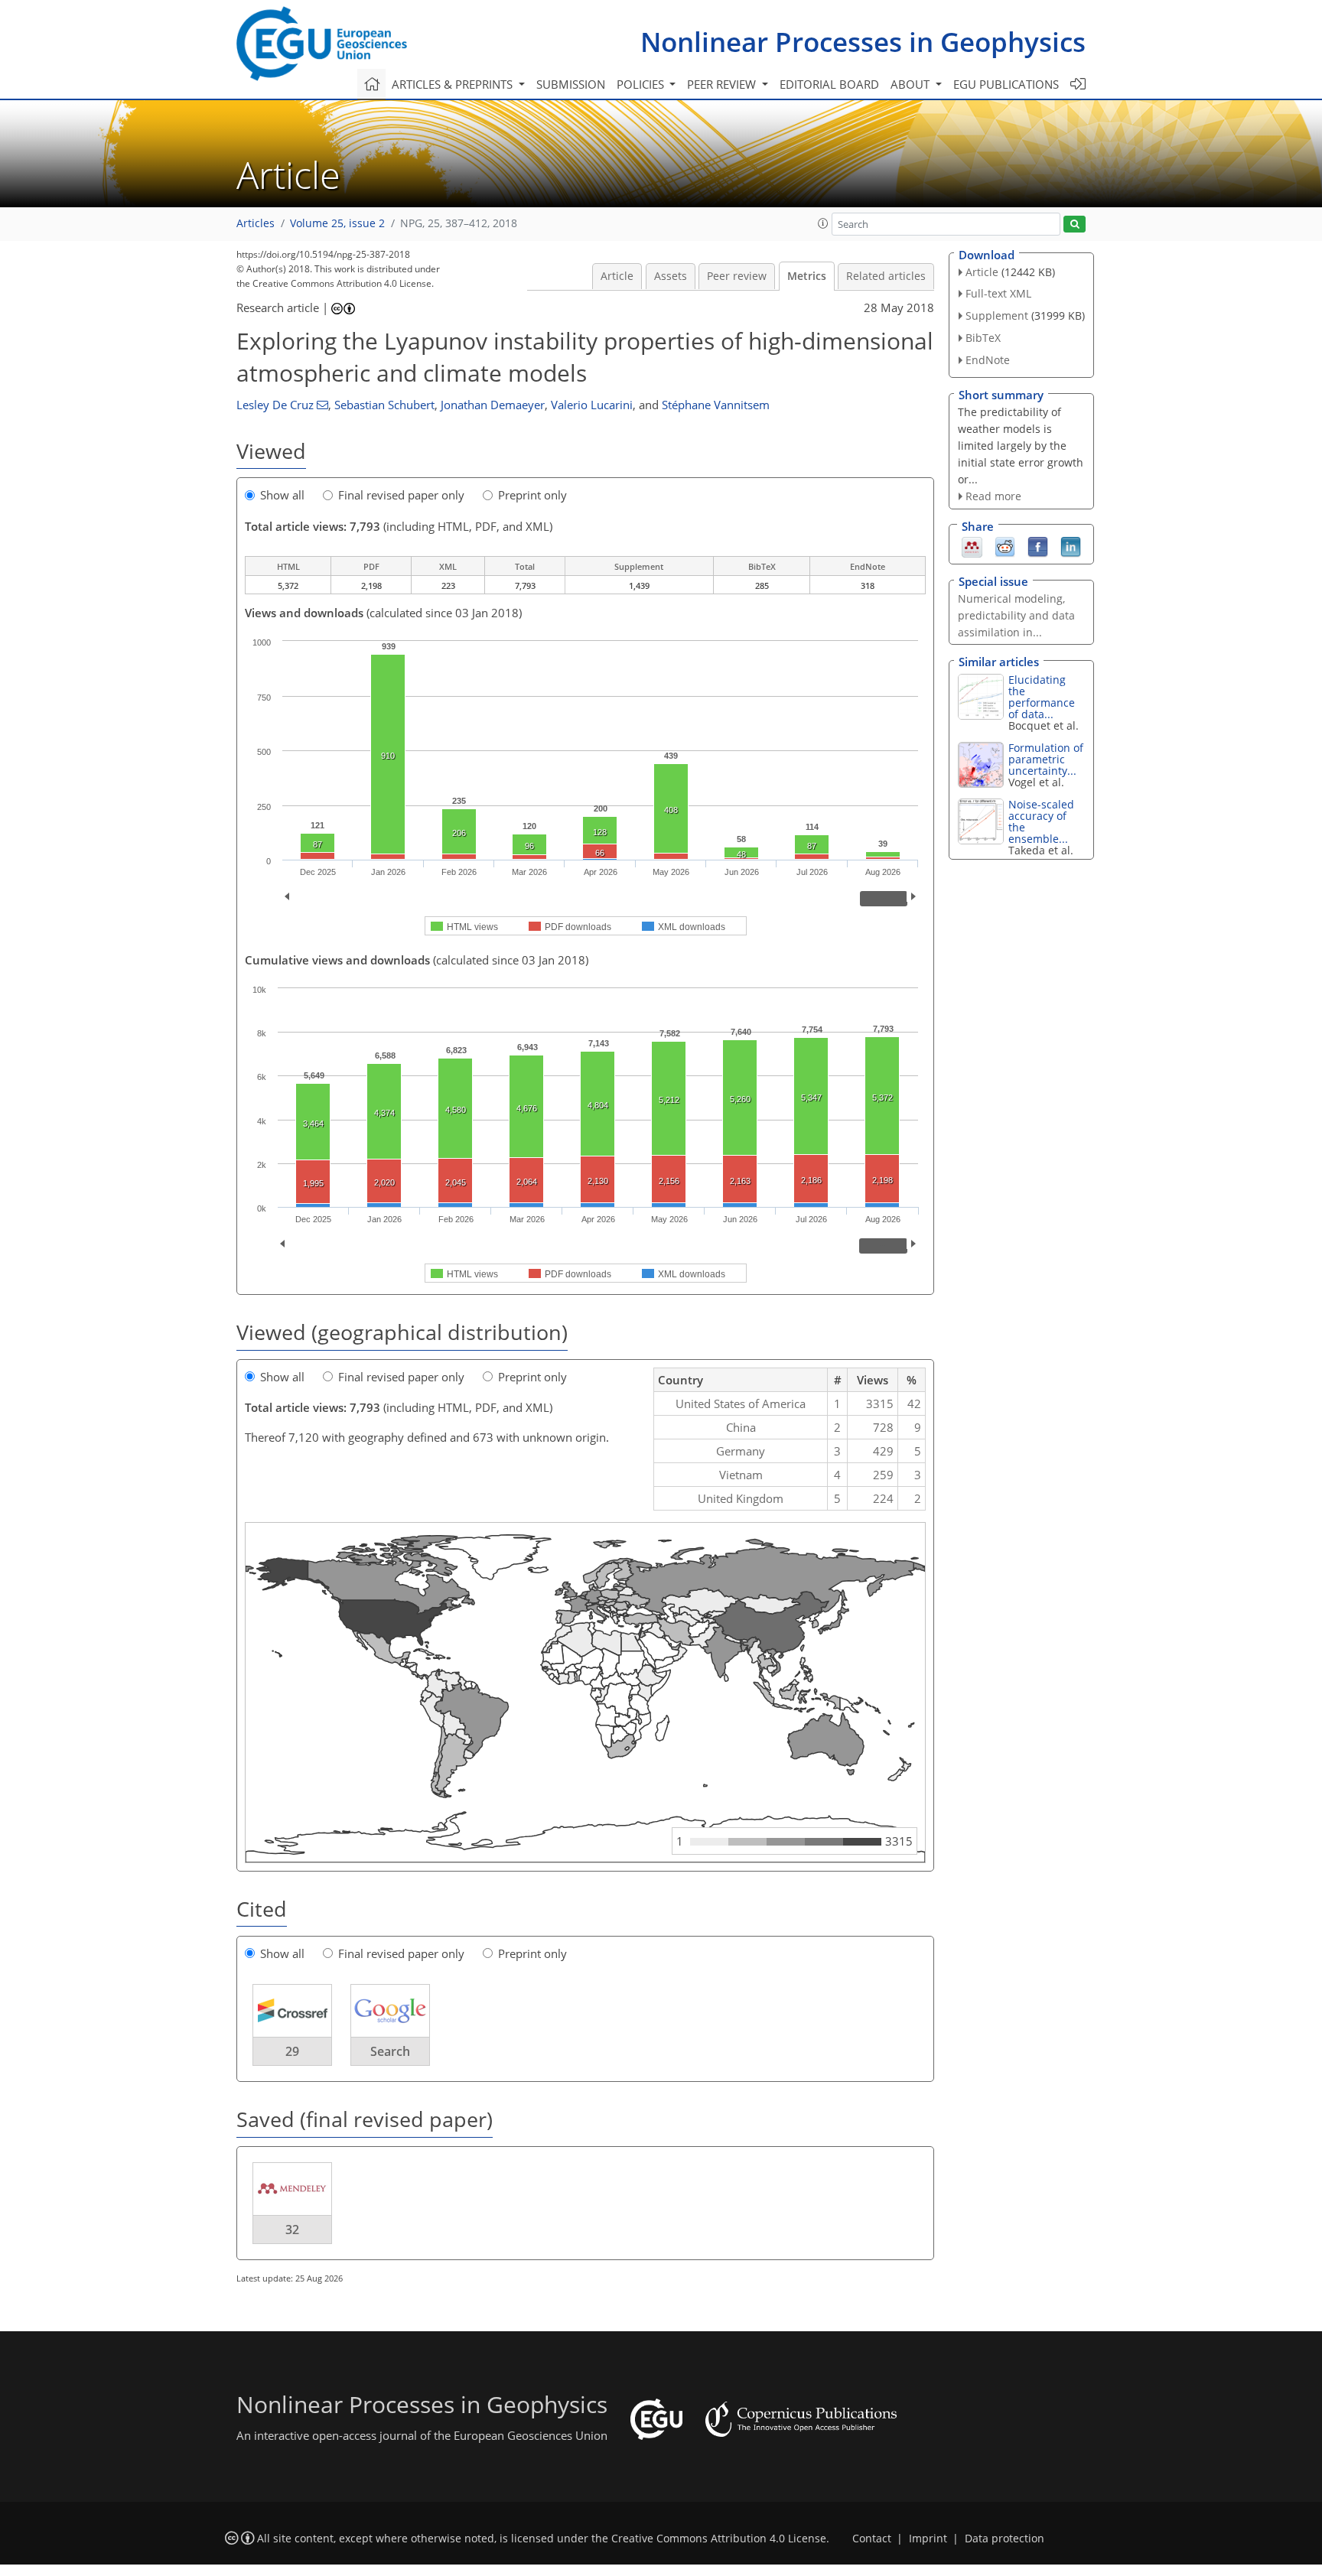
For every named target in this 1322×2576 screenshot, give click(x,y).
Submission (571, 84)
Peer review (737, 276)
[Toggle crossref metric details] (292, 2010)
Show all (282, 495)
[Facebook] (1038, 546)
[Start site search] (1075, 224)
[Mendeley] (972, 546)
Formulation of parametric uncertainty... (1046, 759)
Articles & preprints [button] (454, 84)
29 (292, 2051)
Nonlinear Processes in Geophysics (863, 42)
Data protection (1005, 2539)
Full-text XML (998, 293)
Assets (671, 276)
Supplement (997, 315)
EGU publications (1006, 84)
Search (390, 2051)
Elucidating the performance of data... (1042, 697)
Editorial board (829, 84)
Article (617, 276)
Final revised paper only (401, 495)
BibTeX (983, 338)
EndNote (988, 360)
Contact (872, 2539)
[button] (823, 223)
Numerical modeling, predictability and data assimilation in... (1016, 615)
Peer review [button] (723, 84)
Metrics (807, 276)
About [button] (912, 84)
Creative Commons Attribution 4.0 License (719, 2539)
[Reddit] (1005, 546)
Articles (256, 223)
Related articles (886, 276)
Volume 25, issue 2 (337, 223)
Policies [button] (642, 84)
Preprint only (532, 495)
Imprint (928, 2539)
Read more (993, 496)
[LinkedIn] (1071, 546)
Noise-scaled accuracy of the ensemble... (1041, 821)
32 (292, 2230)
